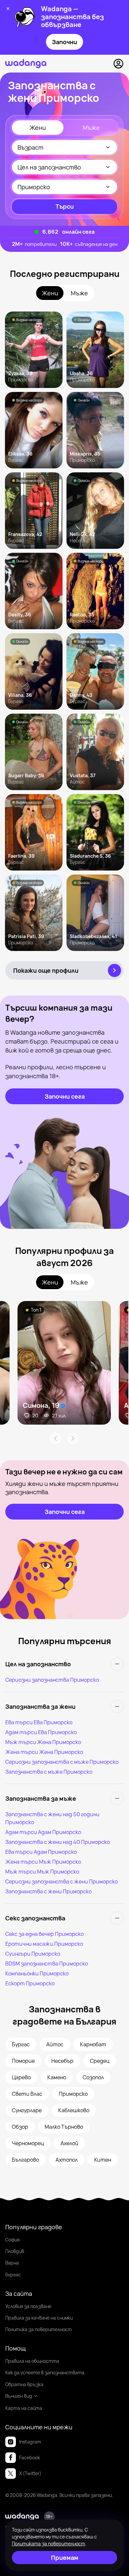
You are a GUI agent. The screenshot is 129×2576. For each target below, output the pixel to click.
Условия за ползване (28, 2306)
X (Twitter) (30, 2473)
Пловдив (15, 2251)
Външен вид (19, 2396)
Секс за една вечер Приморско (44, 1934)
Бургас (13, 2275)
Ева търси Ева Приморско (39, 1722)
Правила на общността (32, 2361)
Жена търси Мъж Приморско (43, 1862)
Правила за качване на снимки (39, 2318)
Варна (12, 2263)
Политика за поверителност (39, 2329)
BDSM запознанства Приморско (47, 1964)
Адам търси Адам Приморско (43, 1832)
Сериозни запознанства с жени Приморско (62, 1881)
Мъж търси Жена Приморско (43, 1742)
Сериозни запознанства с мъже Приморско (62, 1762)
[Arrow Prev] (55, 1438)
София (13, 2240)
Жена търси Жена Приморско (44, 1752)
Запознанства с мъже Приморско (49, 1772)
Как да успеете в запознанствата (45, 2372)
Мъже (91, 128)
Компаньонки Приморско (37, 1973)
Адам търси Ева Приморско (41, 1732)
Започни (64, 42)
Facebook (30, 2458)
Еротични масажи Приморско (44, 1944)
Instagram (30, 2442)
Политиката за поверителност (48, 2544)
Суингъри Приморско (33, 1954)
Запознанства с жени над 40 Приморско (58, 1842)
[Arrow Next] (73, 1438)
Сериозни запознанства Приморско (52, 1680)
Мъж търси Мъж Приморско (42, 1872)
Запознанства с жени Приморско (48, 1891)
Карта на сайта (24, 2408)
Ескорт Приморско (30, 1983)
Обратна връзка (24, 2384)
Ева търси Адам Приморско (41, 1852)
